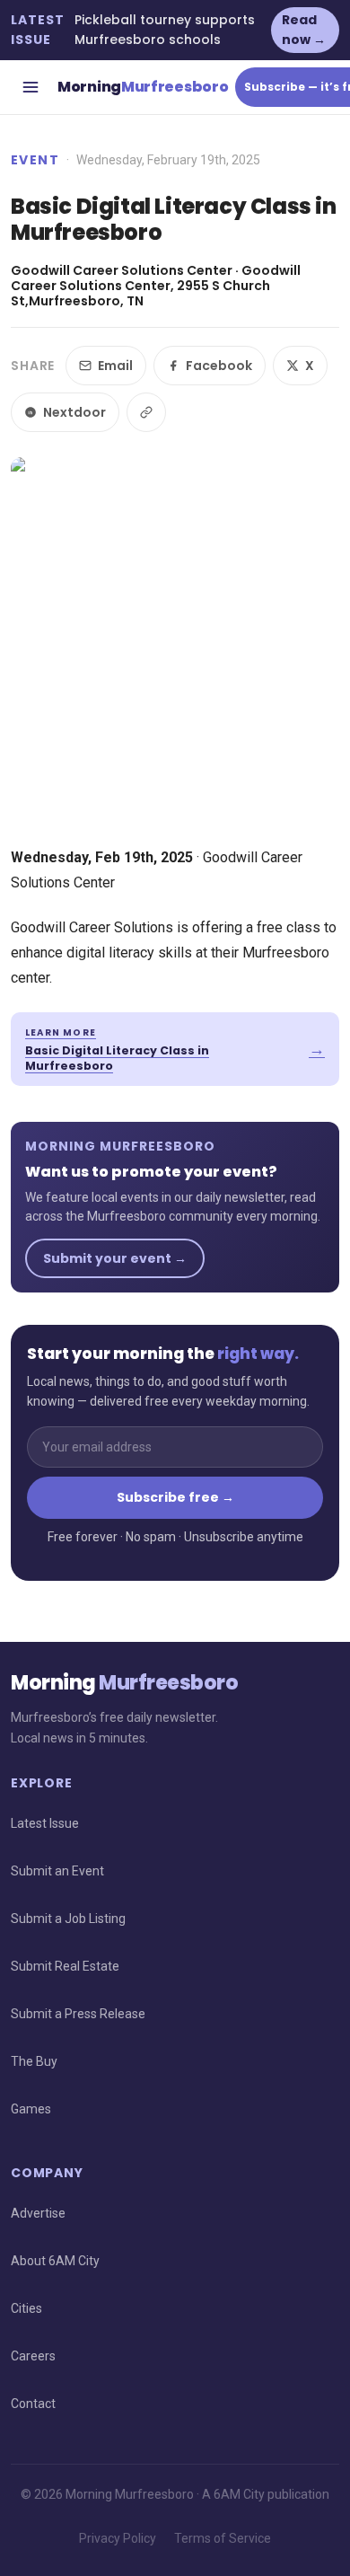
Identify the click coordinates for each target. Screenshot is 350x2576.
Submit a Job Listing (68, 1919)
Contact (33, 2404)
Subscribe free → (175, 1497)
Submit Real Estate (65, 1966)
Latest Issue (45, 1823)
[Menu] (31, 87)
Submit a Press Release (78, 2014)
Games (31, 2109)
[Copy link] (146, 412)
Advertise (38, 2213)
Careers (33, 2356)
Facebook (219, 366)
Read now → (304, 30)
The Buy (34, 2061)
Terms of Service (223, 2538)
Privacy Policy (118, 2538)
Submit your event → (115, 1258)
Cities (26, 2308)
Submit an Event (57, 1871)
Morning (143, 87)
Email (115, 366)
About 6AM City (55, 2261)
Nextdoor (74, 412)
